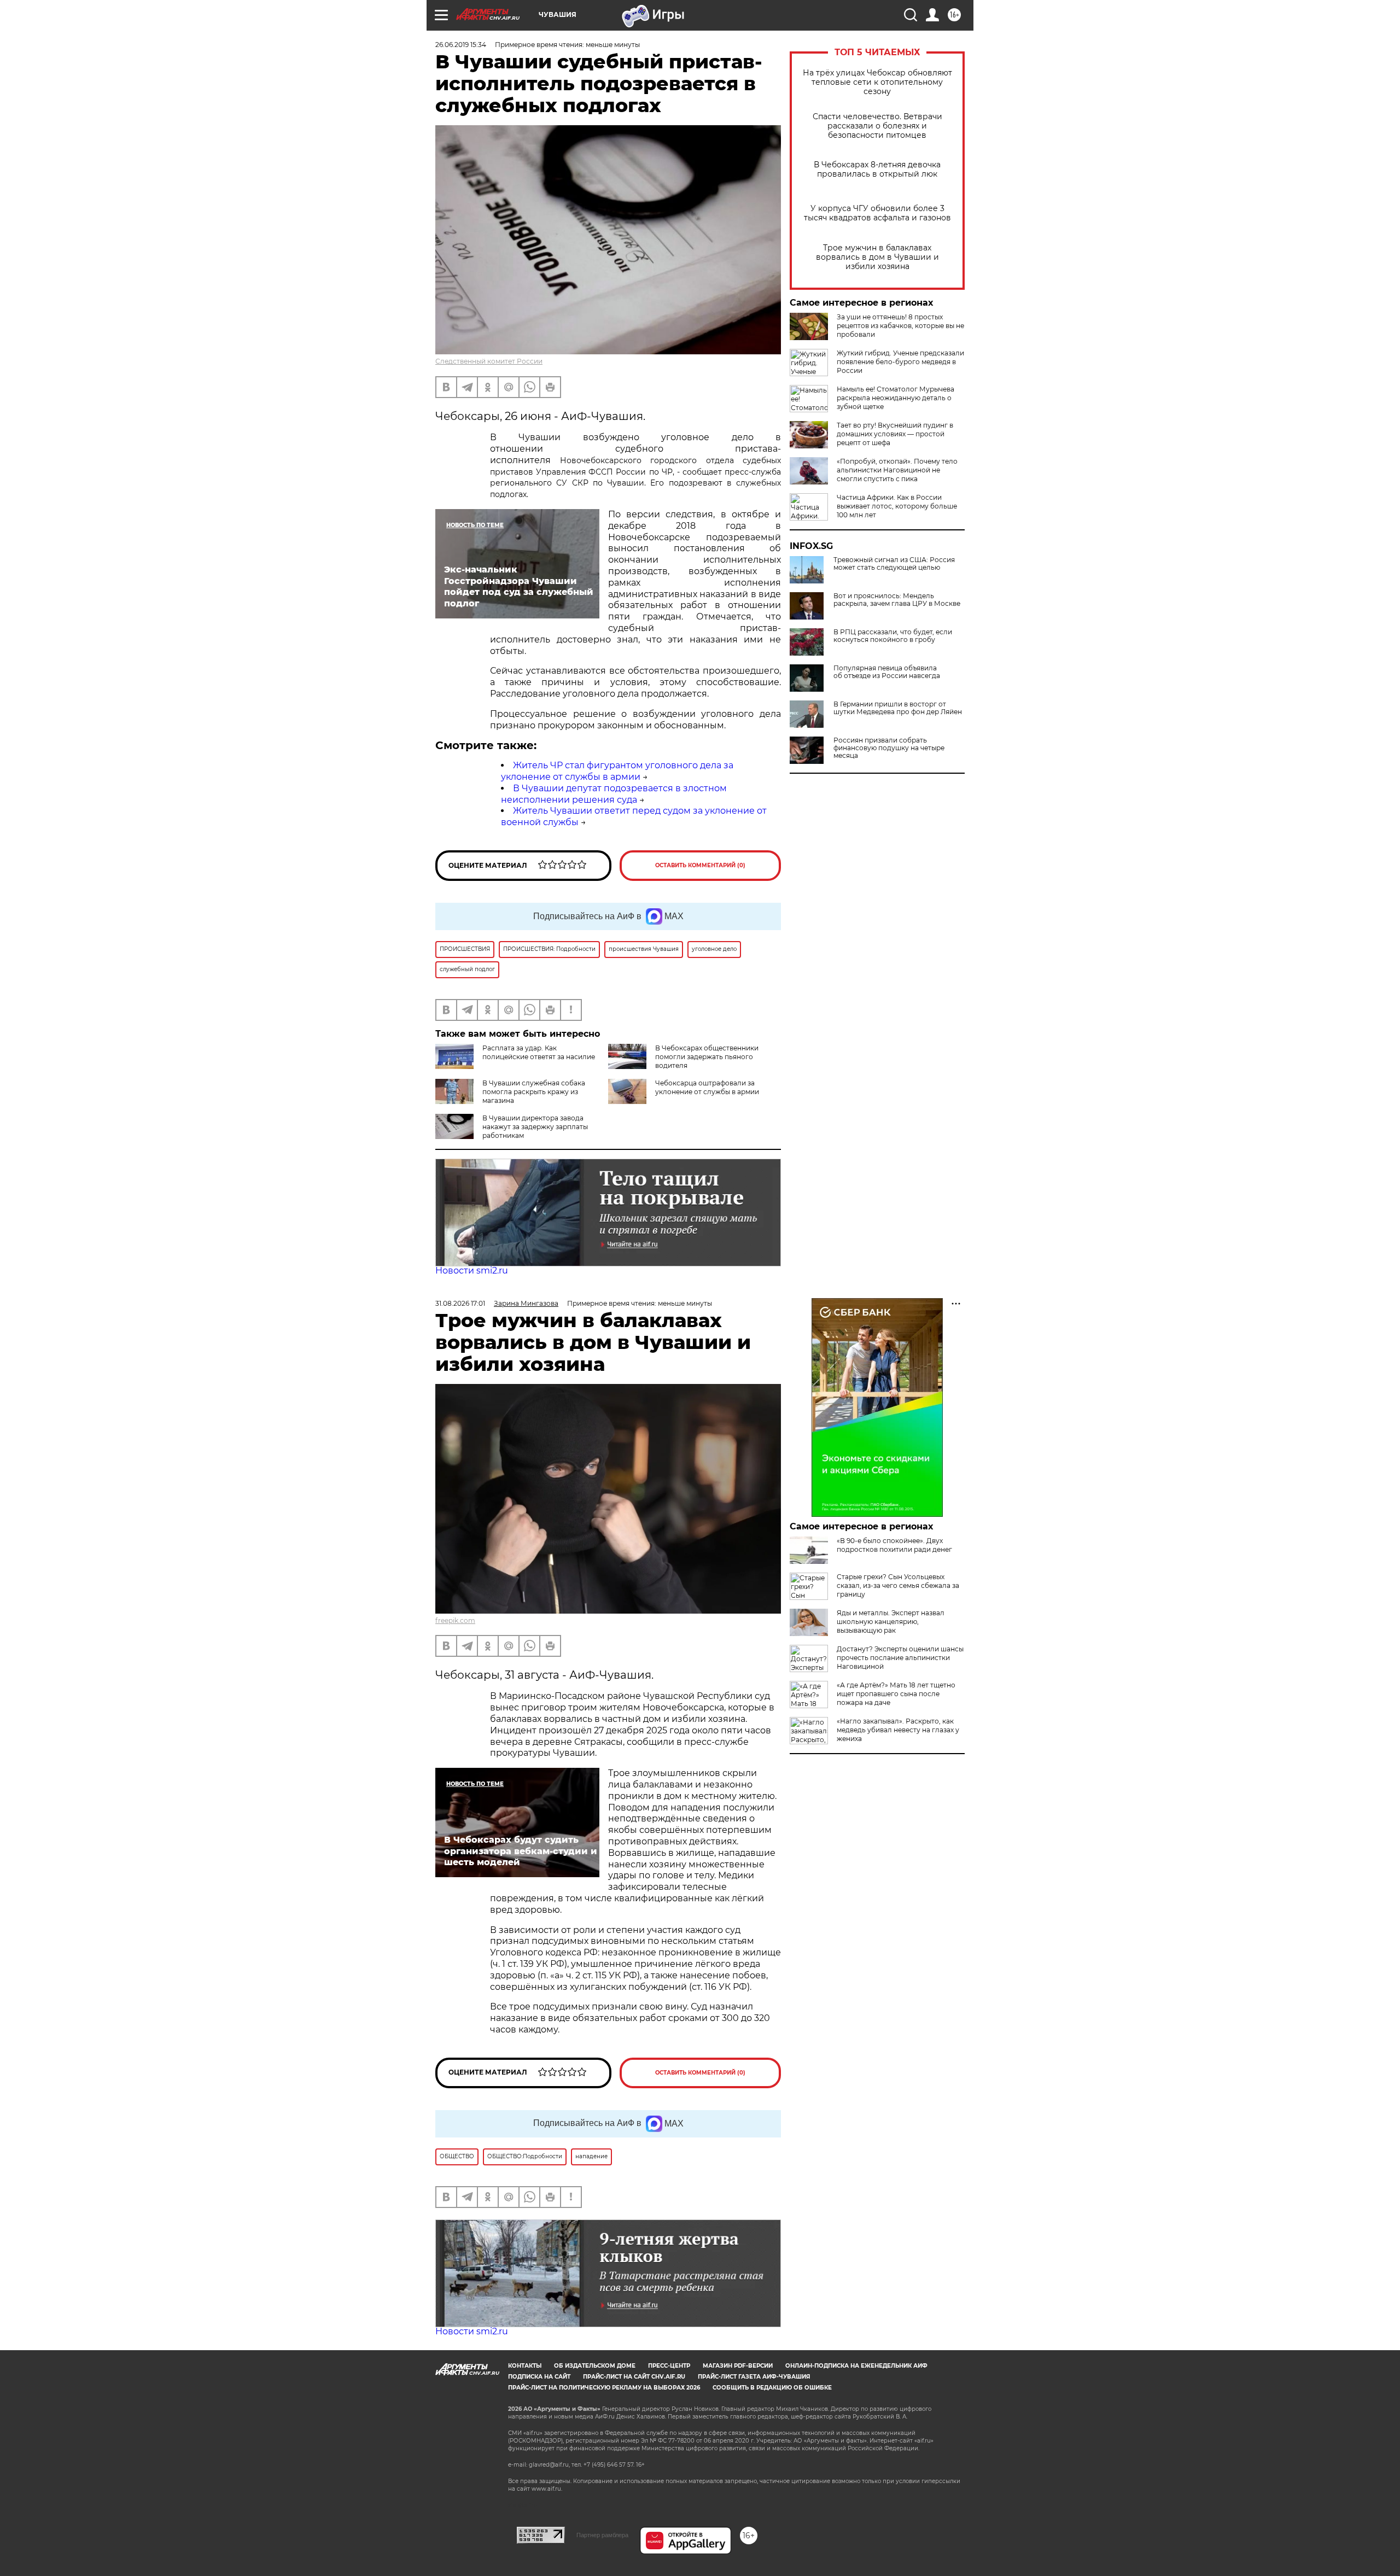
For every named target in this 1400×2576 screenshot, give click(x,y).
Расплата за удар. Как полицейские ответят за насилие (539, 1052)
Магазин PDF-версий (738, 2366)
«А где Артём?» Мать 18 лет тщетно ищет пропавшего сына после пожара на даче (896, 1694)
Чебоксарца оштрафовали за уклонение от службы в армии (707, 1087)
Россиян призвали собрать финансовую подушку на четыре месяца (889, 748)
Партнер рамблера (602, 2535)
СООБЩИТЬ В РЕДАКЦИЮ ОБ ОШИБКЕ (772, 2388)
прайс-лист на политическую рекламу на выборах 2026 (604, 2388)
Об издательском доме (595, 2366)
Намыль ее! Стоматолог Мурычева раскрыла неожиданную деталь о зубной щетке (896, 398)
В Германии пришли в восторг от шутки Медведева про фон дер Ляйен (898, 708)
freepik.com (455, 1620)
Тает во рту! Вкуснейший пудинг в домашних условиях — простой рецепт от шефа (895, 434)
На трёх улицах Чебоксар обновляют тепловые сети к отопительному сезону (877, 82)
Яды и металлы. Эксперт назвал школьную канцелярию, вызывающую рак (891, 1622)
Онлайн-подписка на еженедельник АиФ (856, 2366)
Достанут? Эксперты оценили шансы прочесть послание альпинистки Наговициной (900, 1658)
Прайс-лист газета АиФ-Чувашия (754, 2377)
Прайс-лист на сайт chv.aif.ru (634, 2377)
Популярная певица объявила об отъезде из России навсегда (887, 672)
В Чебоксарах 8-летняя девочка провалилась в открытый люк (877, 170)
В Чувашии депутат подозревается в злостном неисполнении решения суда (614, 794)
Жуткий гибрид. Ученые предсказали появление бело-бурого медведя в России (900, 362)
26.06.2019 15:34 (461, 45)
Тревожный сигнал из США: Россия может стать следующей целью (894, 564)
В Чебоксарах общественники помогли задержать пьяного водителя (707, 1057)
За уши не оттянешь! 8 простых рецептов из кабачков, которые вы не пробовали (900, 326)
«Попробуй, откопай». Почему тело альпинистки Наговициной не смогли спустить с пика (897, 470)
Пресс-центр (669, 2366)
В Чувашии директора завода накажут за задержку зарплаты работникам (535, 1127)
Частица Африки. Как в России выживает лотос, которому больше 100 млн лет (897, 506)
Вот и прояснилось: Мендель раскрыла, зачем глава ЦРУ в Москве (897, 600)
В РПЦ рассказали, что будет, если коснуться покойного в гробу (893, 636)
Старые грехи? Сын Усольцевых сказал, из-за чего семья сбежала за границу (898, 1585)
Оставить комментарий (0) (700, 865)
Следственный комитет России (489, 361)
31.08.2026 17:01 (460, 1303)
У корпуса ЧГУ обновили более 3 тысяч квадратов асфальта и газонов (877, 213)
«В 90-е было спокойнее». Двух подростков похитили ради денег (894, 1545)
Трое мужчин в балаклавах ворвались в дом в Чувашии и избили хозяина (877, 257)
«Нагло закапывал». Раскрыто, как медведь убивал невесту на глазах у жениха (898, 1730)
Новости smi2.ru (472, 1271)
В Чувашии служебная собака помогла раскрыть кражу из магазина (534, 1092)
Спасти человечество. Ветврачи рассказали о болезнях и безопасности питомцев (877, 126)
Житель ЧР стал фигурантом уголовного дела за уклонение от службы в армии (617, 771)
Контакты (525, 2366)
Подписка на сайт (539, 2377)
